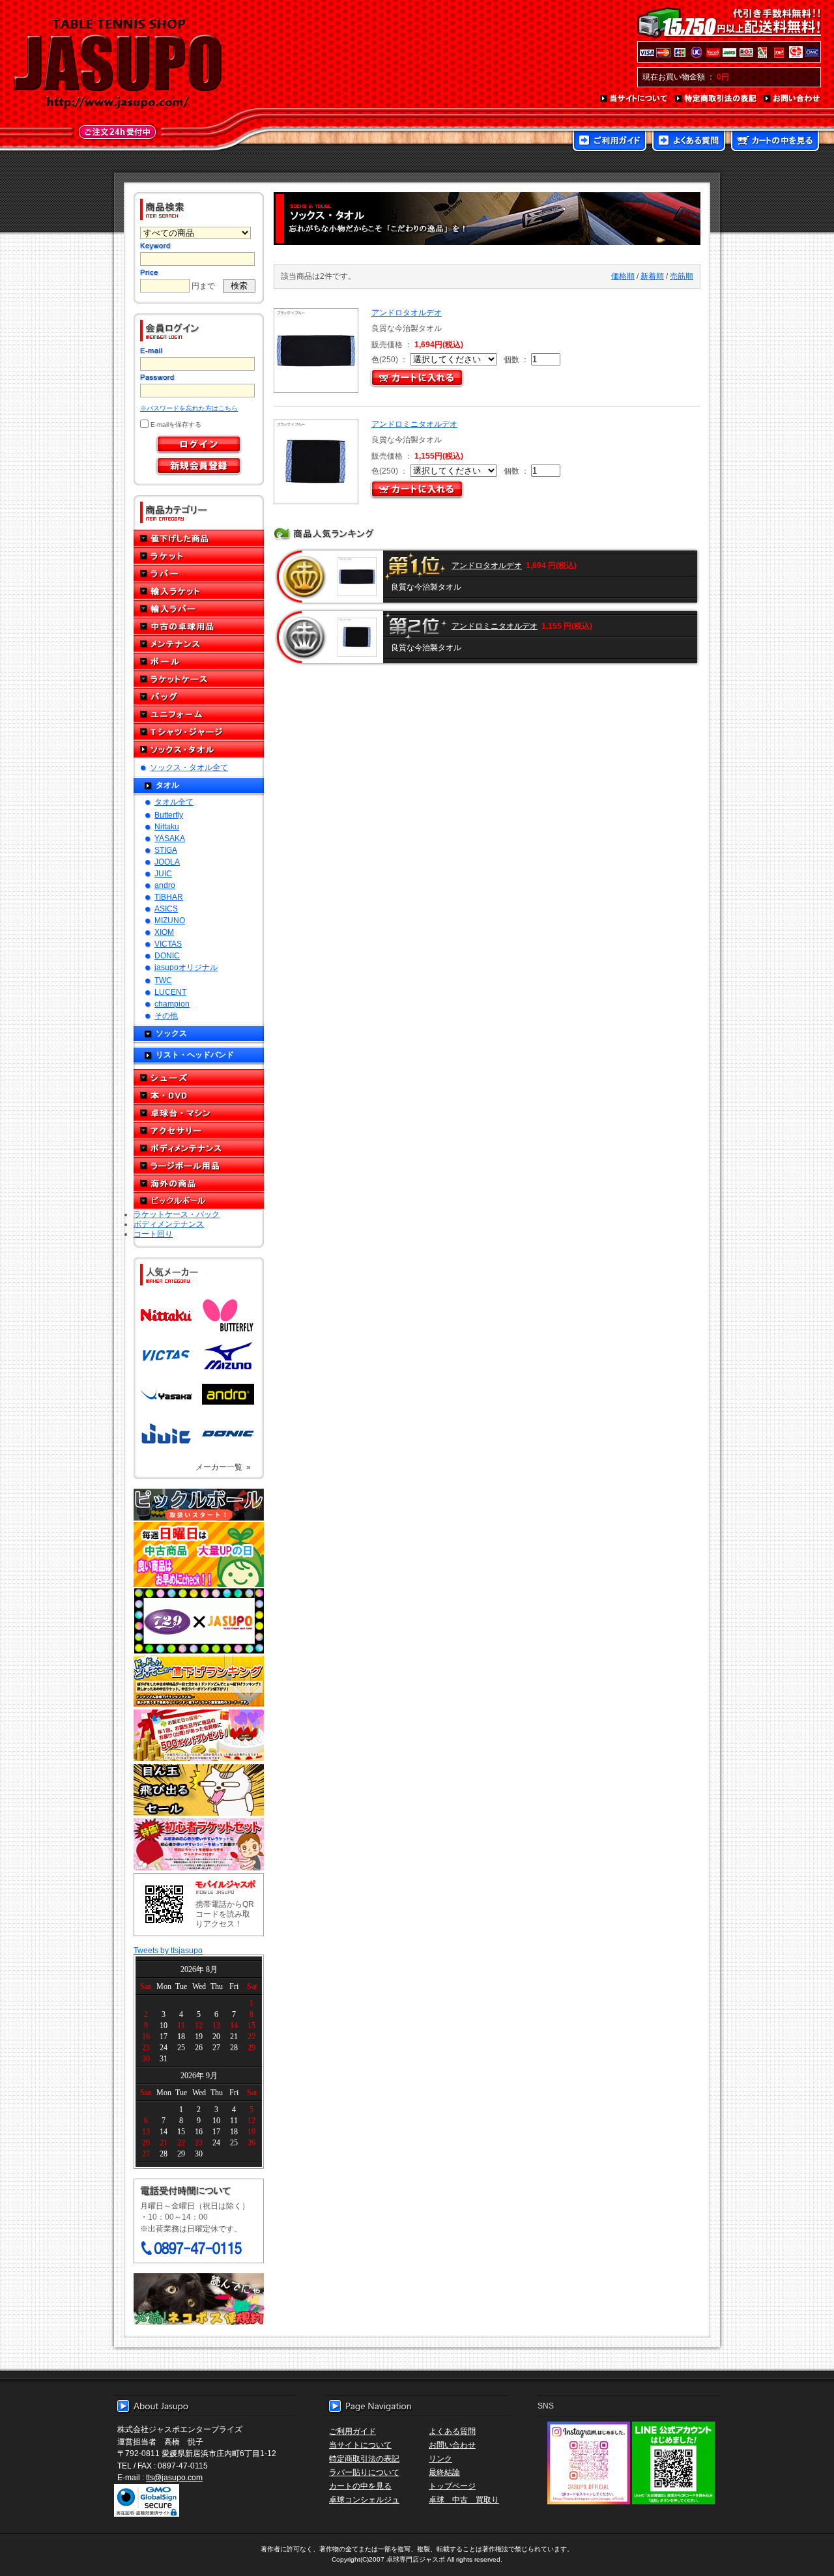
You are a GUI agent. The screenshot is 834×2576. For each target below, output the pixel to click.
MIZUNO (170, 920)
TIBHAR (169, 897)
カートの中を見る (775, 142)
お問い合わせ (792, 99)
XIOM (164, 932)
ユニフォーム (199, 714)
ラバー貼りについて (364, 2472)
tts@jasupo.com (174, 2477)
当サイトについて (634, 99)
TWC (163, 980)
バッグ (199, 697)
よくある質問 (689, 142)
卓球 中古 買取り (464, 2499)
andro (165, 885)
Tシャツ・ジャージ (199, 732)
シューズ (199, 1078)
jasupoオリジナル (186, 967)
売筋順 (682, 276)
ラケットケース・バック (177, 1214)
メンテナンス (199, 644)
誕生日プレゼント (199, 1736)
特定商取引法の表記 (716, 99)
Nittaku (167, 826)
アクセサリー (199, 1131)
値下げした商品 (199, 538)
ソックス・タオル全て (189, 767)
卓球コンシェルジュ (364, 2499)
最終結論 (444, 2472)
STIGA (166, 850)
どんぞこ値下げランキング (199, 1681)
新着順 (652, 276)
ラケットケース (199, 679)
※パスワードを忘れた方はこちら (189, 408)
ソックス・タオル (199, 750)
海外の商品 (199, 1183)
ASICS (166, 909)
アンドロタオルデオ (407, 312)
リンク (440, 2458)
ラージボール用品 (199, 1166)
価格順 (623, 276)
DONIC (167, 955)
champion (172, 1004)
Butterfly (169, 815)
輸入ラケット (199, 591)
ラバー (199, 574)
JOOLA (167, 862)
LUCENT (170, 992)
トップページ (452, 2486)
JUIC (163, 873)
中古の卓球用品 (199, 626)
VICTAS (168, 944)
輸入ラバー (199, 609)
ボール (199, 662)
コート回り (153, 1234)
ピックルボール (199, 1201)
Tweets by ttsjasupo (168, 1950)
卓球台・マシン (199, 1113)
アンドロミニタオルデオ (414, 424)
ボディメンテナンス (199, 1148)
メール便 (199, 2299)
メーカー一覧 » (223, 1467)
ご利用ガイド (610, 142)
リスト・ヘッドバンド (195, 1054)
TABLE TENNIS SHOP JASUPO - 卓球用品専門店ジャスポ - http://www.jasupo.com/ (118, 64)
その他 (166, 1015)
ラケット (199, 556)
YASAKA (170, 838)
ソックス (171, 1033)
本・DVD (199, 1095)
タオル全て (174, 802)
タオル (167, 785)
